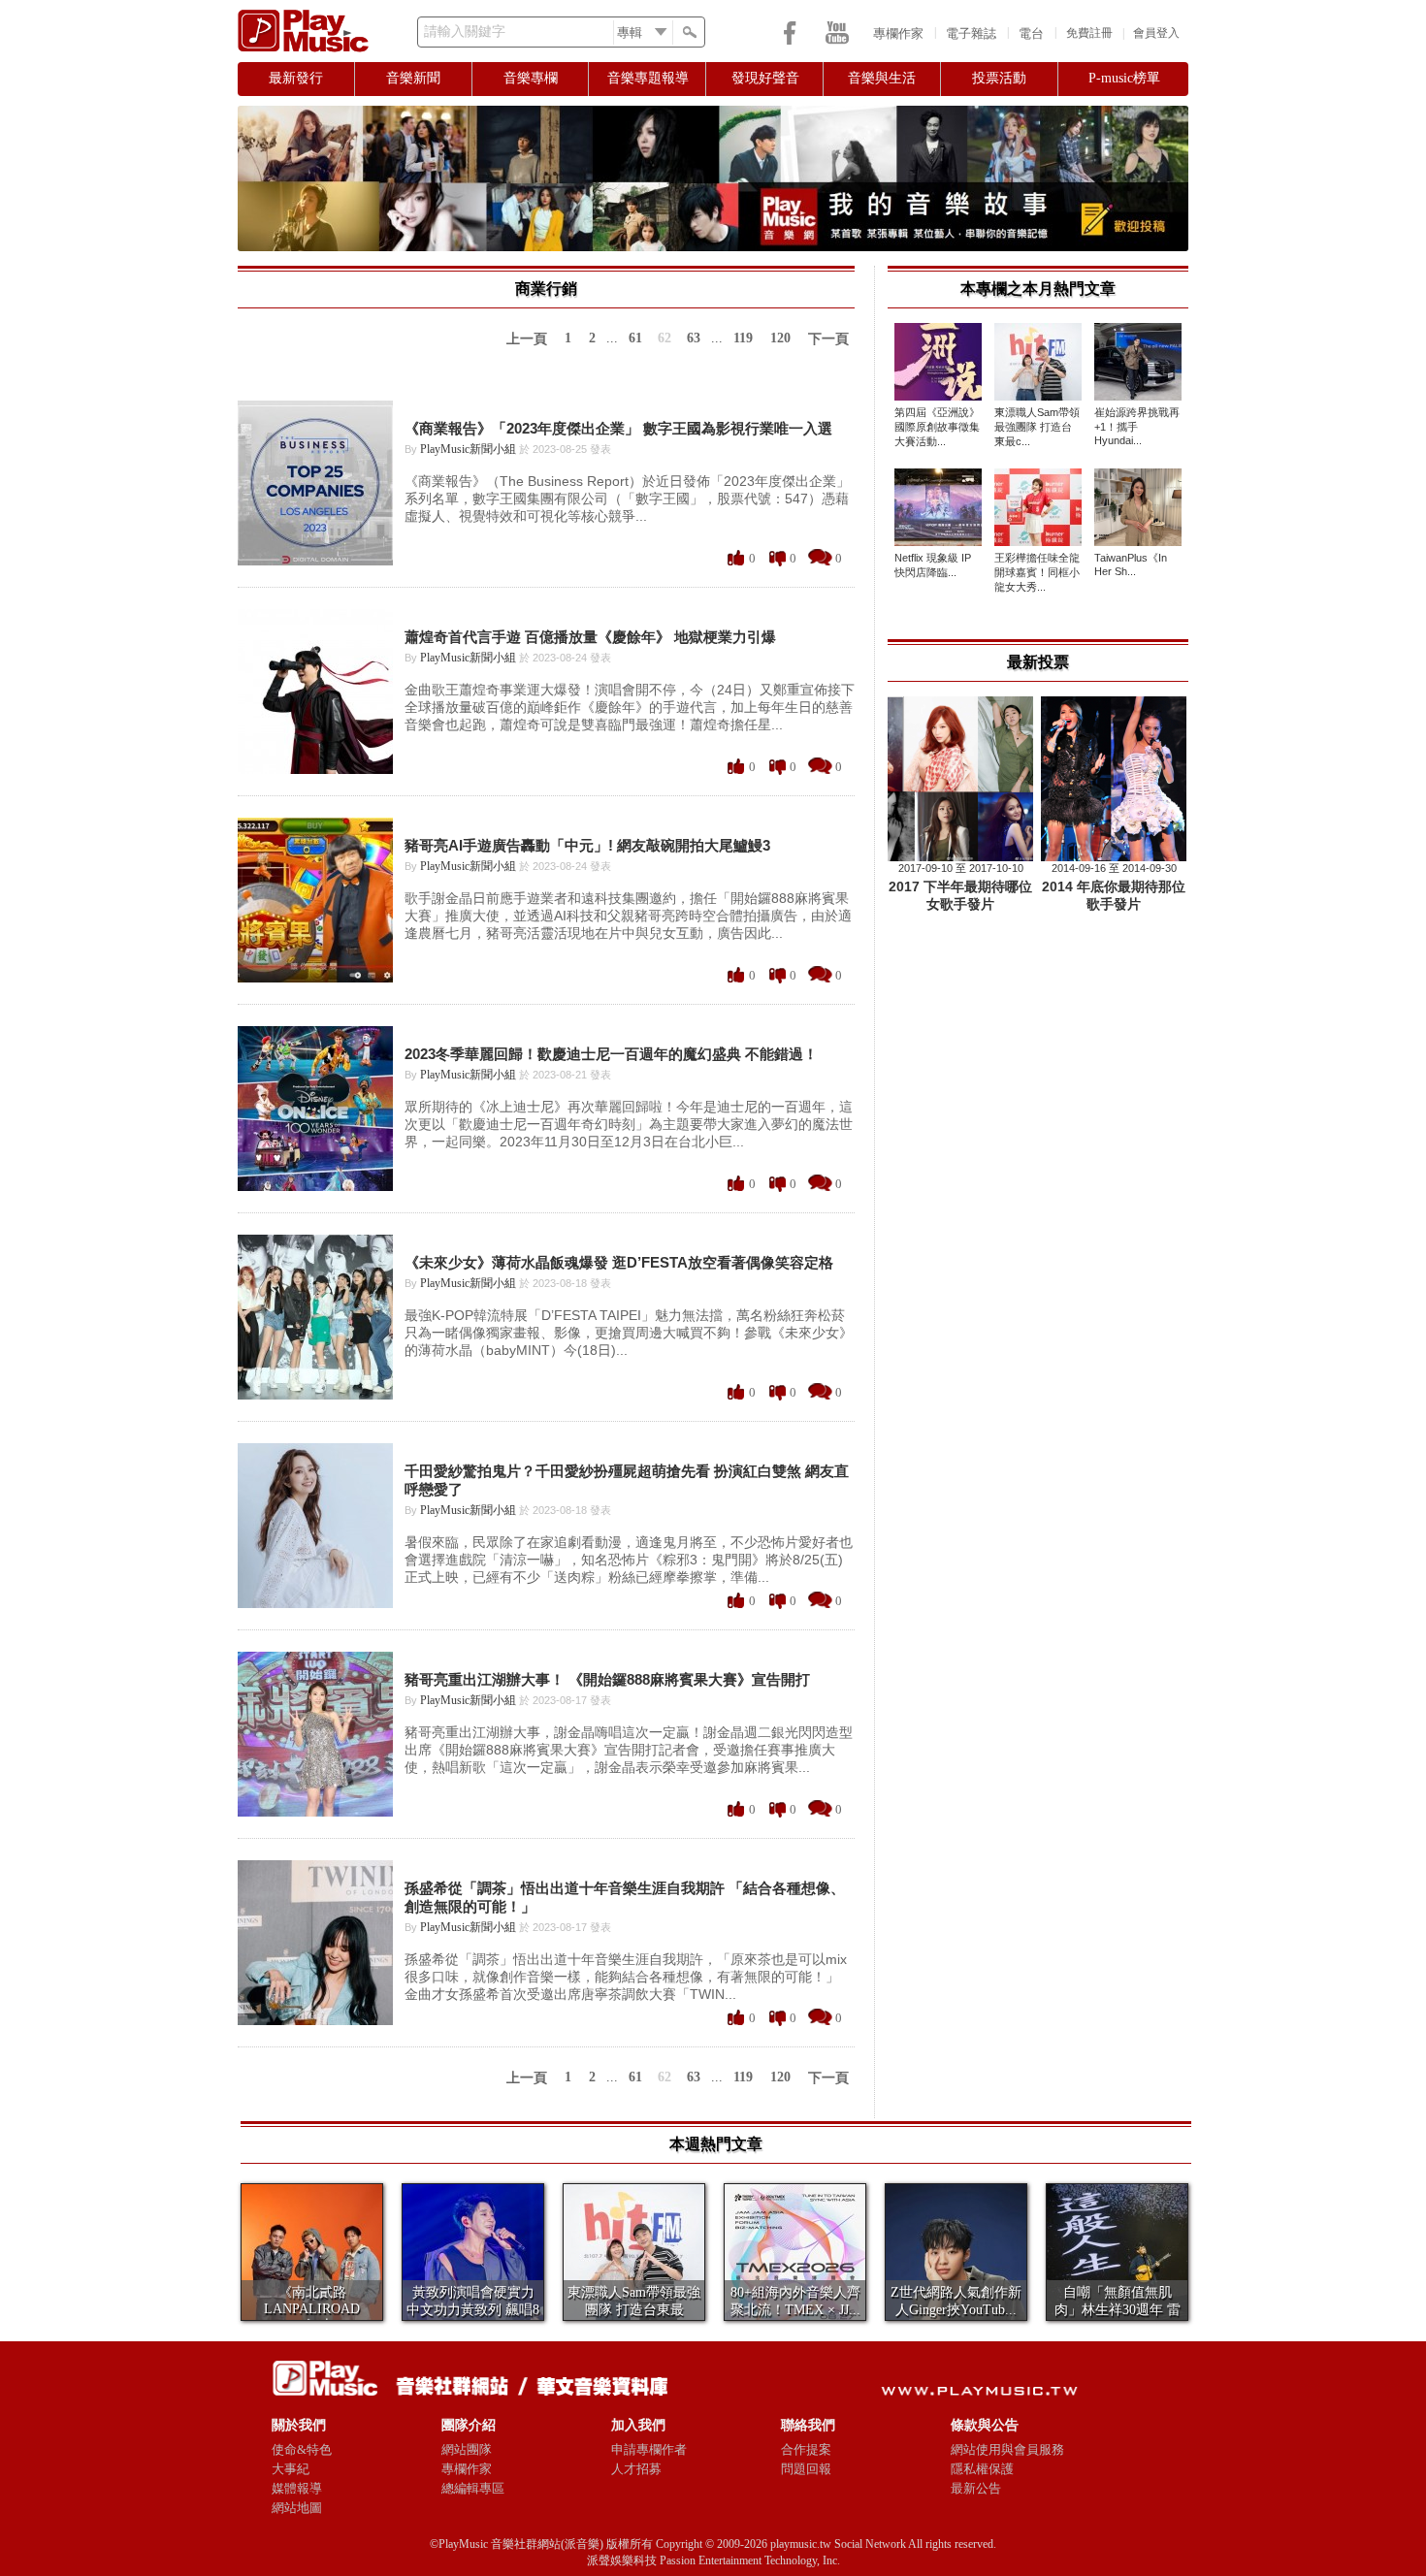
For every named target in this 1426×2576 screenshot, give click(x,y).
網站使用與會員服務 (1007, 2449)
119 (743, 338)
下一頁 (828, 339)
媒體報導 (297, 2488)
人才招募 (636, 2469)
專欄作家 (898, 33)
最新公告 (976, 2488)
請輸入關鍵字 (465, 32)
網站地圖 (297, 2508)
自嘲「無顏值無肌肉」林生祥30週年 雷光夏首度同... (1118, 2310)
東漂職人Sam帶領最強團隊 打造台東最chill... (634, 2309)
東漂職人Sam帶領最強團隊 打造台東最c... (1037, 427)
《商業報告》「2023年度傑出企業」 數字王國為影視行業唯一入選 (618, 428)
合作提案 (806, 2449)
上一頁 (527, 339)
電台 (1031, 33)
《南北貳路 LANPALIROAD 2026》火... (312, 2309)
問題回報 (806, 2469)
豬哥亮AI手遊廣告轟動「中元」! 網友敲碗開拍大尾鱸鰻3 (587, 845)
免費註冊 (1089, 33)
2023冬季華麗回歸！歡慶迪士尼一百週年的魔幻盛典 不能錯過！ (611, 1054)
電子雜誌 (971, 33)
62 (664, 338)
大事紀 (291, 2469)
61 (635, 338)
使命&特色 (302, 2449)
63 (694, 338)
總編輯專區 (473, 2488)
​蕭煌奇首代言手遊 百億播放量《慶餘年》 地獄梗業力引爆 (590, 637)
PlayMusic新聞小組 (468, 449)
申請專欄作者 (649, 2449)
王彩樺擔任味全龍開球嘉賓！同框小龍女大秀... (1037, 572)
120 (780, 338)
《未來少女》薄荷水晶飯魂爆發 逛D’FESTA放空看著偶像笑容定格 (619, 1262)
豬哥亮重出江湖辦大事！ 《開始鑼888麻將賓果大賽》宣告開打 (607, 1679)
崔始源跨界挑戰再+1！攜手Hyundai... (1137, 426)
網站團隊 (467, 2449)
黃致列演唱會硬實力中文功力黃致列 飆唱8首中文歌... (473, 2310)
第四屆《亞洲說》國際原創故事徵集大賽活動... (937, 427)
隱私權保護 (982, 2469)
